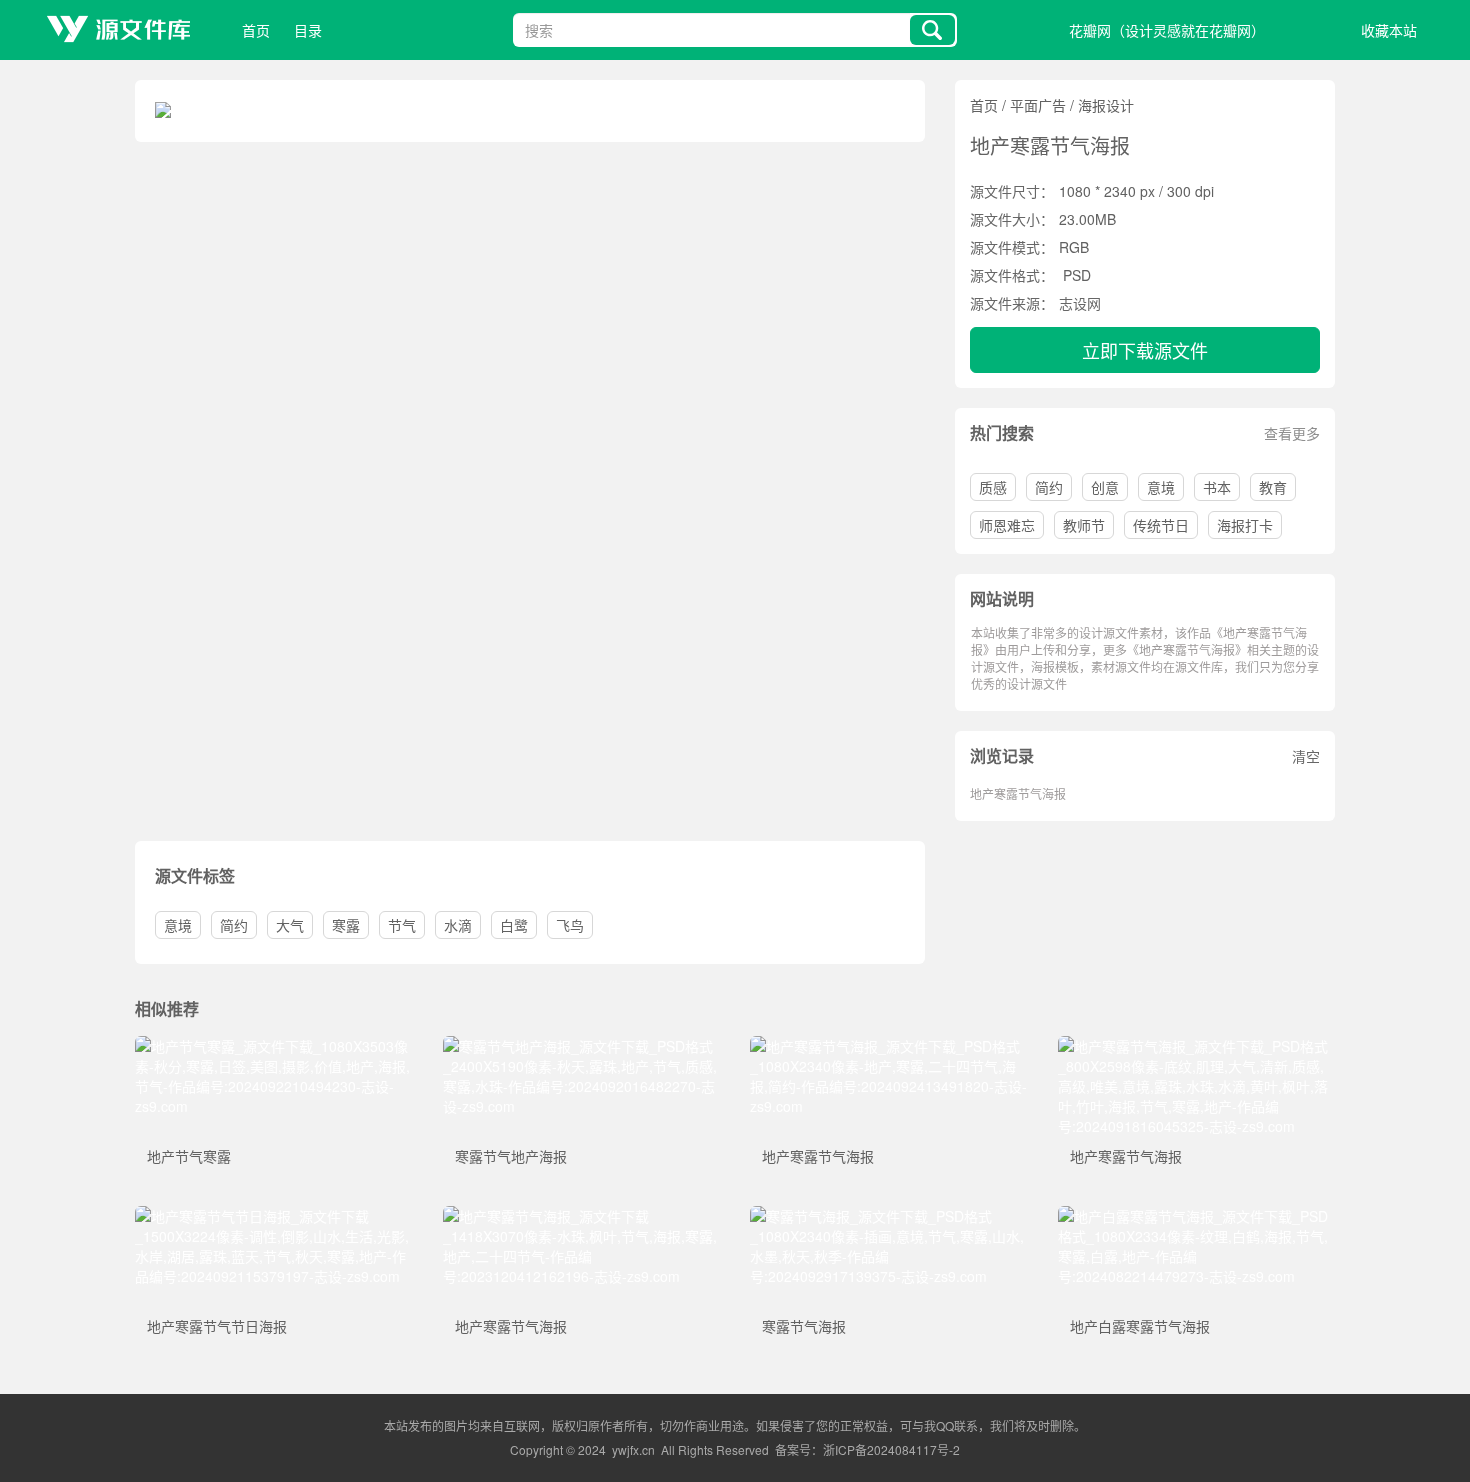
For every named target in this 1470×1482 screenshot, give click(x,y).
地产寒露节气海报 (1018, 793)
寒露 (346, 925)
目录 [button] (308, 30)
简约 (1049, 487)
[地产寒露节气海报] (889, 1046)
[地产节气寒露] (274, 1046)
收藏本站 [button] (1389, 30)
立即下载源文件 (1145, 350)
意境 (1161, 487)
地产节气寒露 (189, 1156)
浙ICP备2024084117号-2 (891, 1449)
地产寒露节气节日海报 (217, 1326)
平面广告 (1038, 105)
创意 (1105, 487)
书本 (1217, 487)
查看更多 (1292, 433)
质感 (993, 487)
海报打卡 (1245, 525)
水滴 (458, 925)
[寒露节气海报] (889, 1216)
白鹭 (514, 925)
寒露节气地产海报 (511, 1156)
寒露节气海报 (804, 1326)
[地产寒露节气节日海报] (274, 1216)
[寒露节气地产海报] (582, 1046)
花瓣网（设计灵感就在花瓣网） (1167, 30)
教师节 (1084, 525)
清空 (1306, 756)
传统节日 (1161, 525)
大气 (290, 925)
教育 (1273, 487)
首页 (256, 30)
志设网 (1080, 303)
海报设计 (1106, 105)
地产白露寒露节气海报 (1140, 1326)
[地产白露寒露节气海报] (1197, 1216)
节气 (402, 925)
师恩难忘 (1007, 525)
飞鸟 (570, 925)
